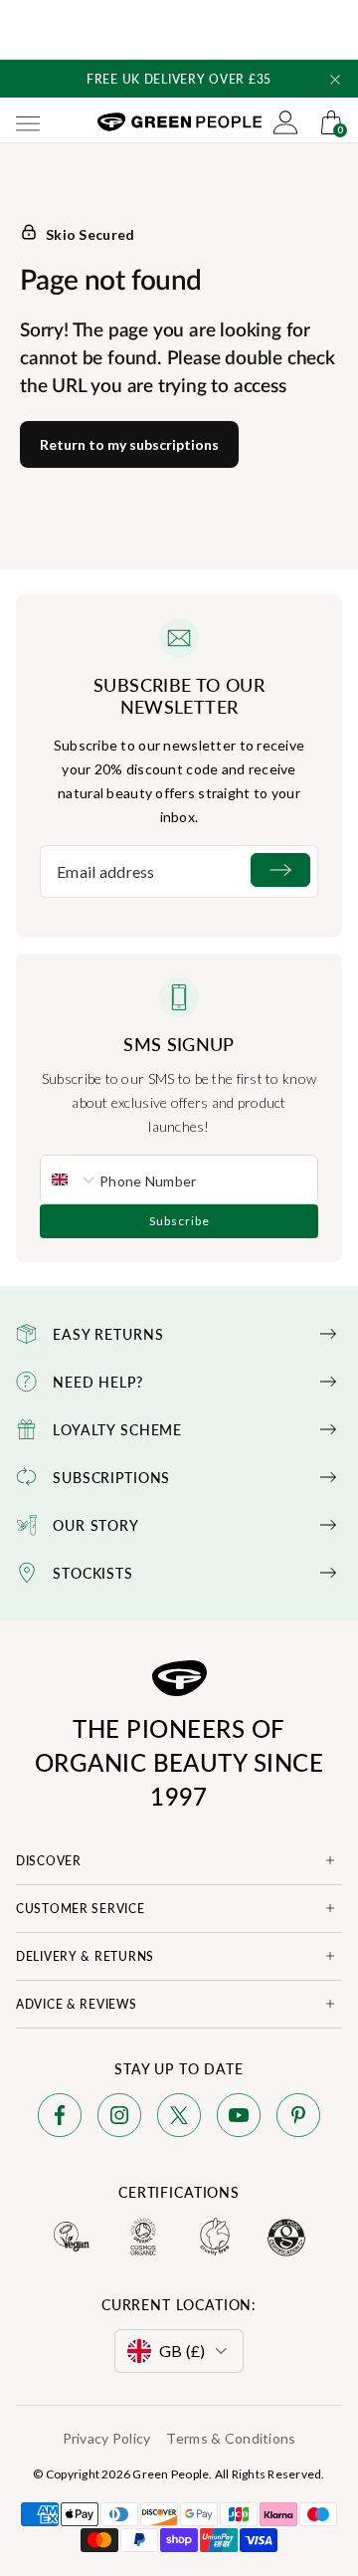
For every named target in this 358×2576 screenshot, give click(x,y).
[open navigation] (28, 122)
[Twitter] (179, 2119)
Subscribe (179, 1221)
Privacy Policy (107, 2438)
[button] (335, 80)
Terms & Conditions (231, 2438)
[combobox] (70, 1180)
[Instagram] (119, 2119)
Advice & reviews (77, 2004)
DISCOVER (49, 1861)
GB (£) (182, 2351)
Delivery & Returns (85, 1956)
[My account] (285, 122)
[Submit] (280, 870)
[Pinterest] (298, 2119)
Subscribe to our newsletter (179, 696)
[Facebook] (60, 2119)
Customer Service (81, 1909)
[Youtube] (239, 2119)
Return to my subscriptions (129, 444)
